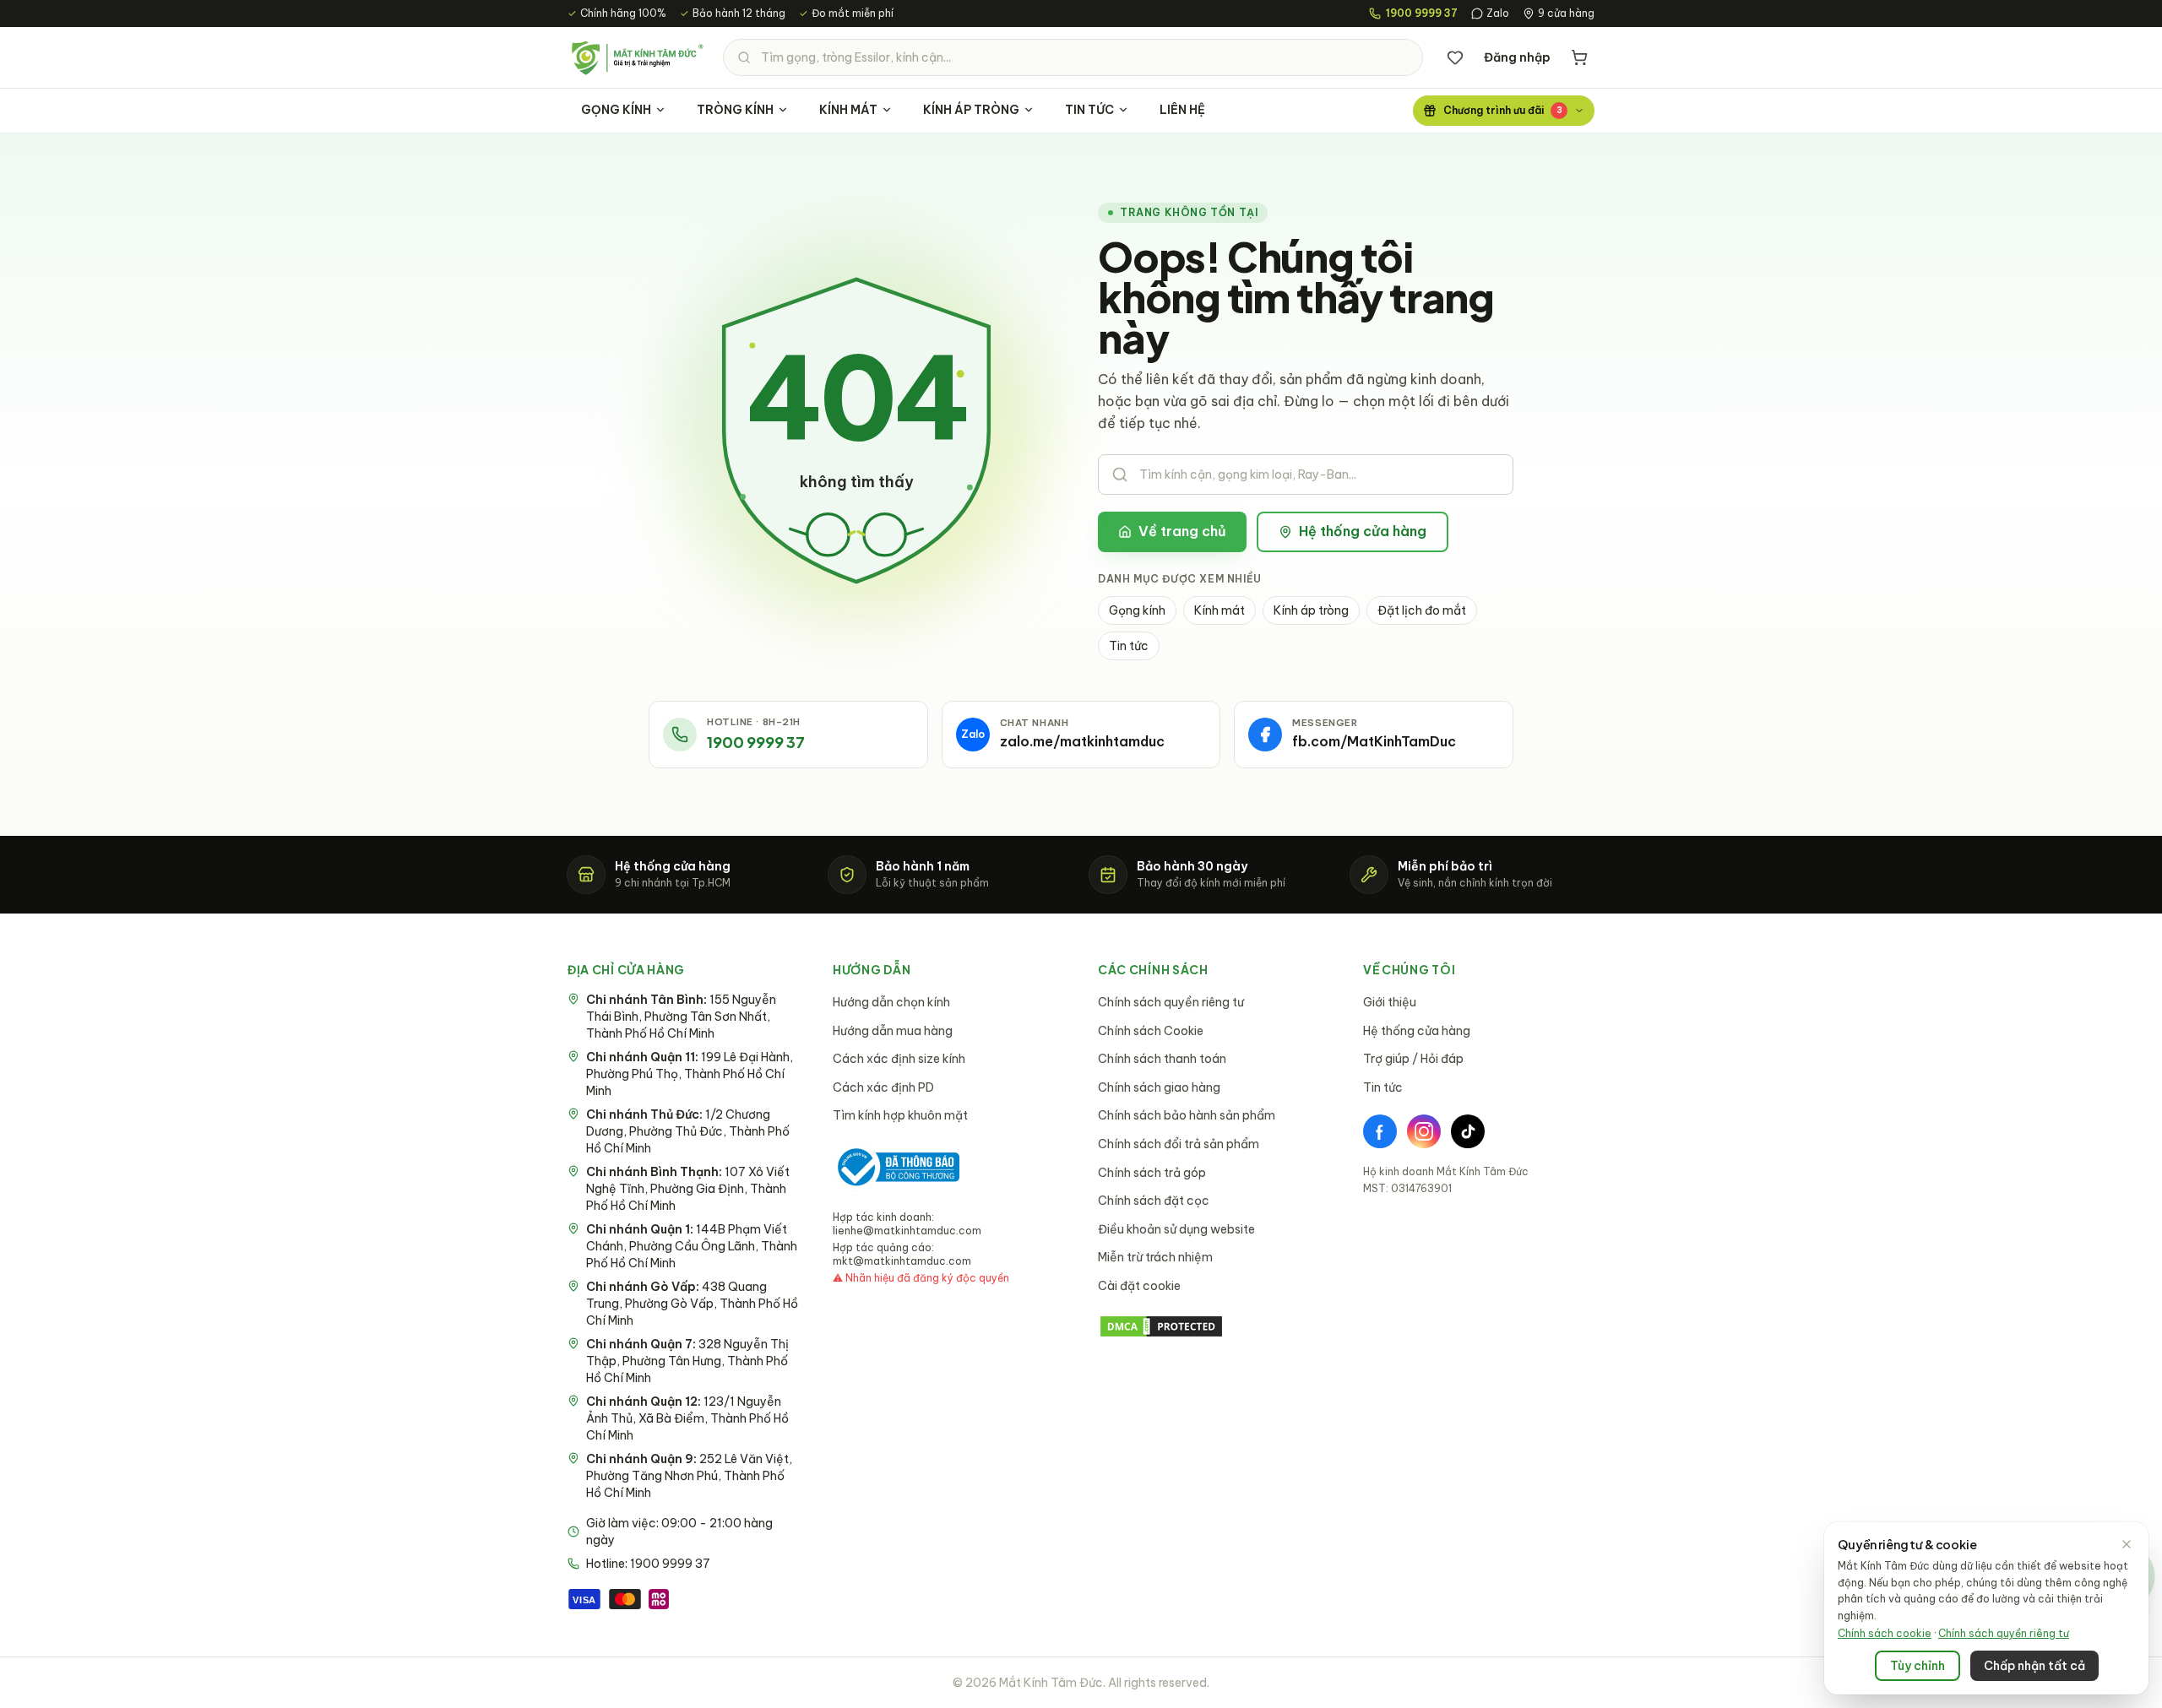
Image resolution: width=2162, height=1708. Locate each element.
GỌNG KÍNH (616, 110)
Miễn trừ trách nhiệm (1155, 1257)
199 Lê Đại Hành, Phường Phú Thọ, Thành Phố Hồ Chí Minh (690, 1074)
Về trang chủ (1182, 531)
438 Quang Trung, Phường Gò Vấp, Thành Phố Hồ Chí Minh (692, 1304)
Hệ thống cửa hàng (1363, 531)
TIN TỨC (1089, 110)
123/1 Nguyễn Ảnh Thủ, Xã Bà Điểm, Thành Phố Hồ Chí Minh (687, 1418)
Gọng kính (1137, 610)
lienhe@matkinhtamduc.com (907, 1231)
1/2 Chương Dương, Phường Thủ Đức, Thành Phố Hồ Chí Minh (688, 1131)
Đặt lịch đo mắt (1422, 610)
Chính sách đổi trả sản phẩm (1179, 1144)
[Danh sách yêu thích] (1455, 57)
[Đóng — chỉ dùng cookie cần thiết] (2127, 1544)
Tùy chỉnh (1918, 1666)
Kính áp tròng (1311, 610)
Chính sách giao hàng (1159, 1087)
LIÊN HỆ (1182, 110)
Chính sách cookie (1885, 1633)
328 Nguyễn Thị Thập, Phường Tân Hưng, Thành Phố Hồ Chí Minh (687, 1361)
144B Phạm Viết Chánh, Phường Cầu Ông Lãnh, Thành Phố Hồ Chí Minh (692, 1246)
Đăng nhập (1517, 57)
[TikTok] (1468, 1131)
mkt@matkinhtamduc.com (902, 1261)
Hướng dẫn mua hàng (893, 1031)
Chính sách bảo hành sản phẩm (1187, 1115)
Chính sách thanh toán (1162, 1059)
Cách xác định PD (883, 1087)
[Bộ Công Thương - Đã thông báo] (896, 1167)
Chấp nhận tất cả (2034, 1666)
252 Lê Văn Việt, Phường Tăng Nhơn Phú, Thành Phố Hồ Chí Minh (689, 1476)
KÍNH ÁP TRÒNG (971, 110)
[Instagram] (1424, 1131)
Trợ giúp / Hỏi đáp (1413, 1059)
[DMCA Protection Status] (1214, 1326)
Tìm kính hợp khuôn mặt (900, 1115)
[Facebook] (1380, 1131)
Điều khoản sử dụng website (1176, 1229)
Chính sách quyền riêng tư (1171, 1002)
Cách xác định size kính (899, 1059)
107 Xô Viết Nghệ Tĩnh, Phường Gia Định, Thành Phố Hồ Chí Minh (688, 1189)
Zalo (1498, 13)
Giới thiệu (1390, 1002)
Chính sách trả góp (1152, 1173)
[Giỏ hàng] (1579, 57)
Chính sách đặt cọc (1154, 1201)
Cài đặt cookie (1139, 1286)
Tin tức (1129, 646)
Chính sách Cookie (1151, 1031)
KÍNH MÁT (848, 110)
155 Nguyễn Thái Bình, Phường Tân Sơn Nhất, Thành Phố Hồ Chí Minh (681, 1017)
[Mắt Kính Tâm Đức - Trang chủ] (637, 57)
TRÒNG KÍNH (735, 110)
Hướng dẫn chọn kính (891, 1002)
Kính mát (1220, 610)
